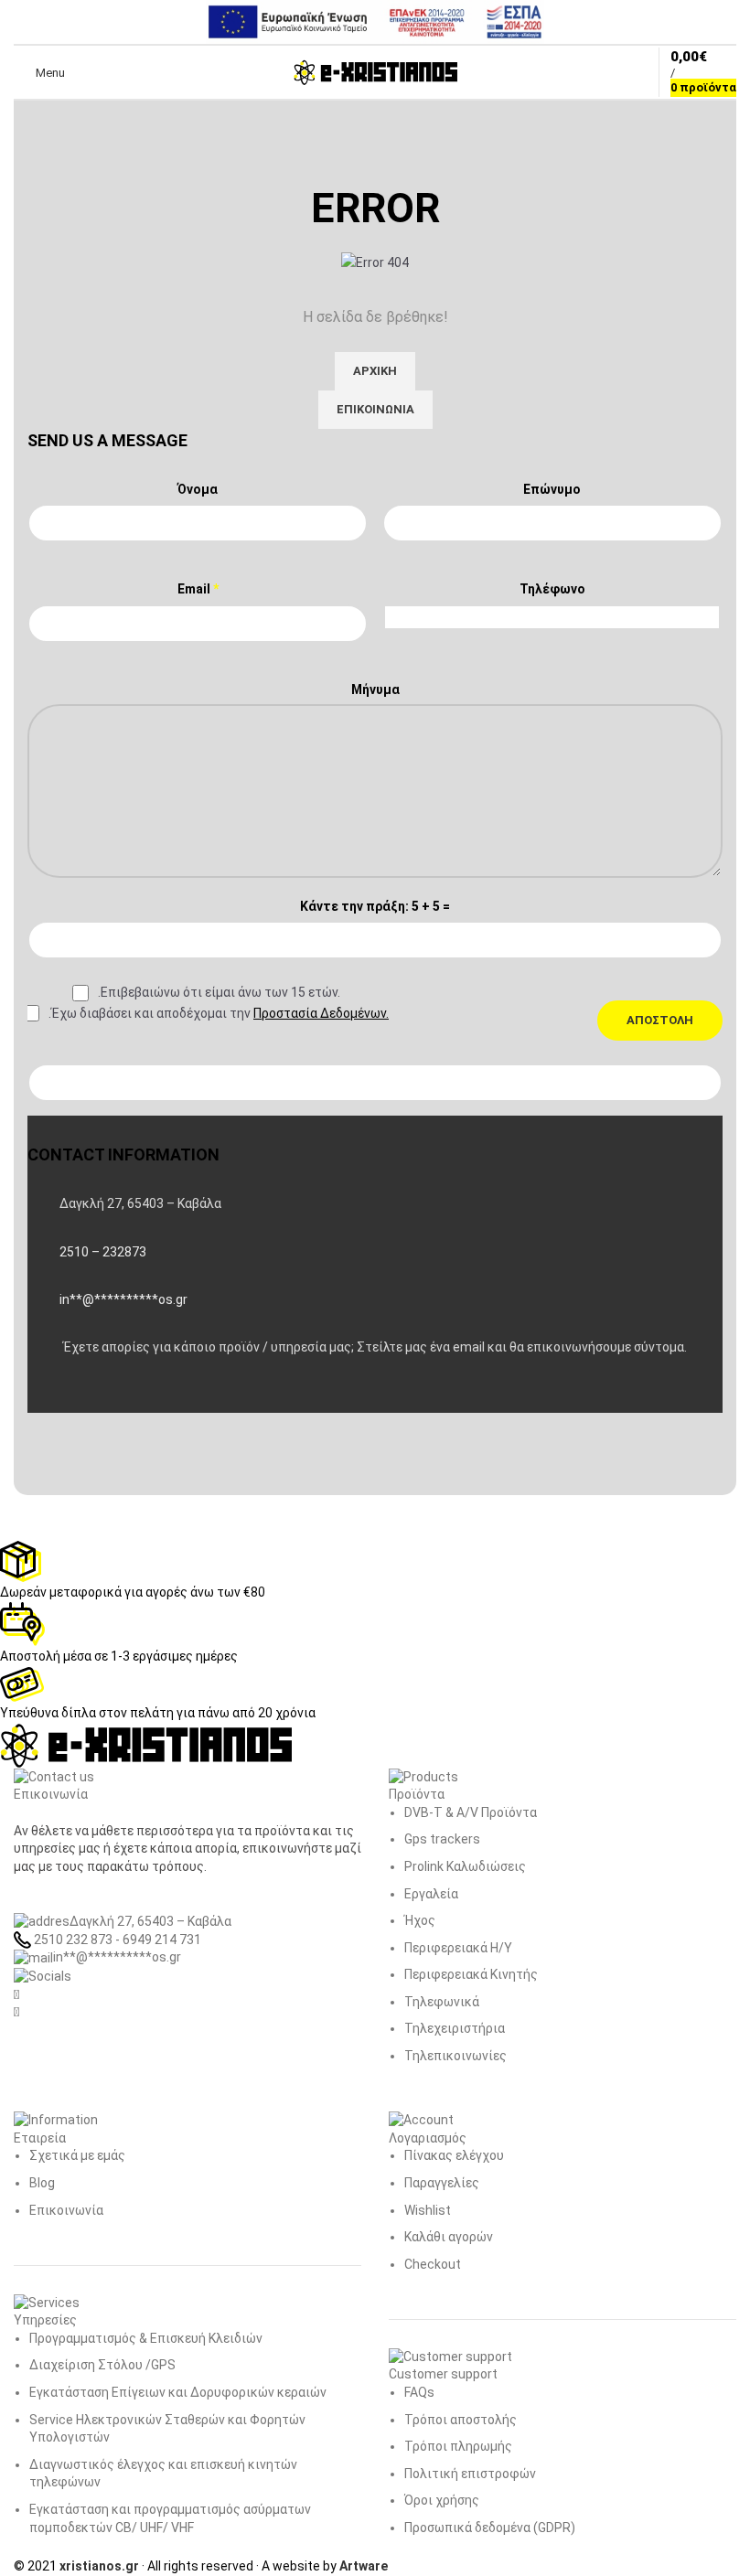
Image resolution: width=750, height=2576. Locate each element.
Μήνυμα (375, 689)
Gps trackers (442, 1839)
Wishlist (428, 2210)
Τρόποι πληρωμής (458, 2446)
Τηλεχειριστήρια (455, 2028)
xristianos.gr (99, 2566)
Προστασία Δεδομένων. (321, 1013)
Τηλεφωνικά (442, 2002)
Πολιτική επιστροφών (470, 2474)
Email (198, 589)
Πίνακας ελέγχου (454, 2155)
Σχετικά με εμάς (77, 2155)
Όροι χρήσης (442, 2500)
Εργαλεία (431, 1894)
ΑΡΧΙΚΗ (375, 371)
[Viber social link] (137, 1395)
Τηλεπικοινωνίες (455, 2056)
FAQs (419, 2392)
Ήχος (420, 1920)
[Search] (91, 72)
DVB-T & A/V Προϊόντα (471, 1812)
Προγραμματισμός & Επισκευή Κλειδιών (146, 2338)
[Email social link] (91, 1395)
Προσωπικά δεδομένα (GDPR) (490, 2528)
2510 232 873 (72, 1940)
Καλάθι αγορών (449, 2237)
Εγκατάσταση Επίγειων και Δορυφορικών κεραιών (178, 2392)
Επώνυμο (552, 489)
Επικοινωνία (66, 2210)
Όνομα (198, 489)
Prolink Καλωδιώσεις (465, 1866)
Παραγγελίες (442, 2183)
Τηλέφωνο (552, 589)
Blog (42, 2183)
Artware (364, 2566)
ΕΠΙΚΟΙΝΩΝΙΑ (375, 409)
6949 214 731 (162, 1940)
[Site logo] (375, 71)
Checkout (433, 2264)
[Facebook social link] (46, 1395)
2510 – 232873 (103, 1252)
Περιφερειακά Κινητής (471, 1974)
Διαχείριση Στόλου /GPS (102, 2365)
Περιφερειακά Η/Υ (458, 1948)
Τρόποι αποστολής (461, 2420)
